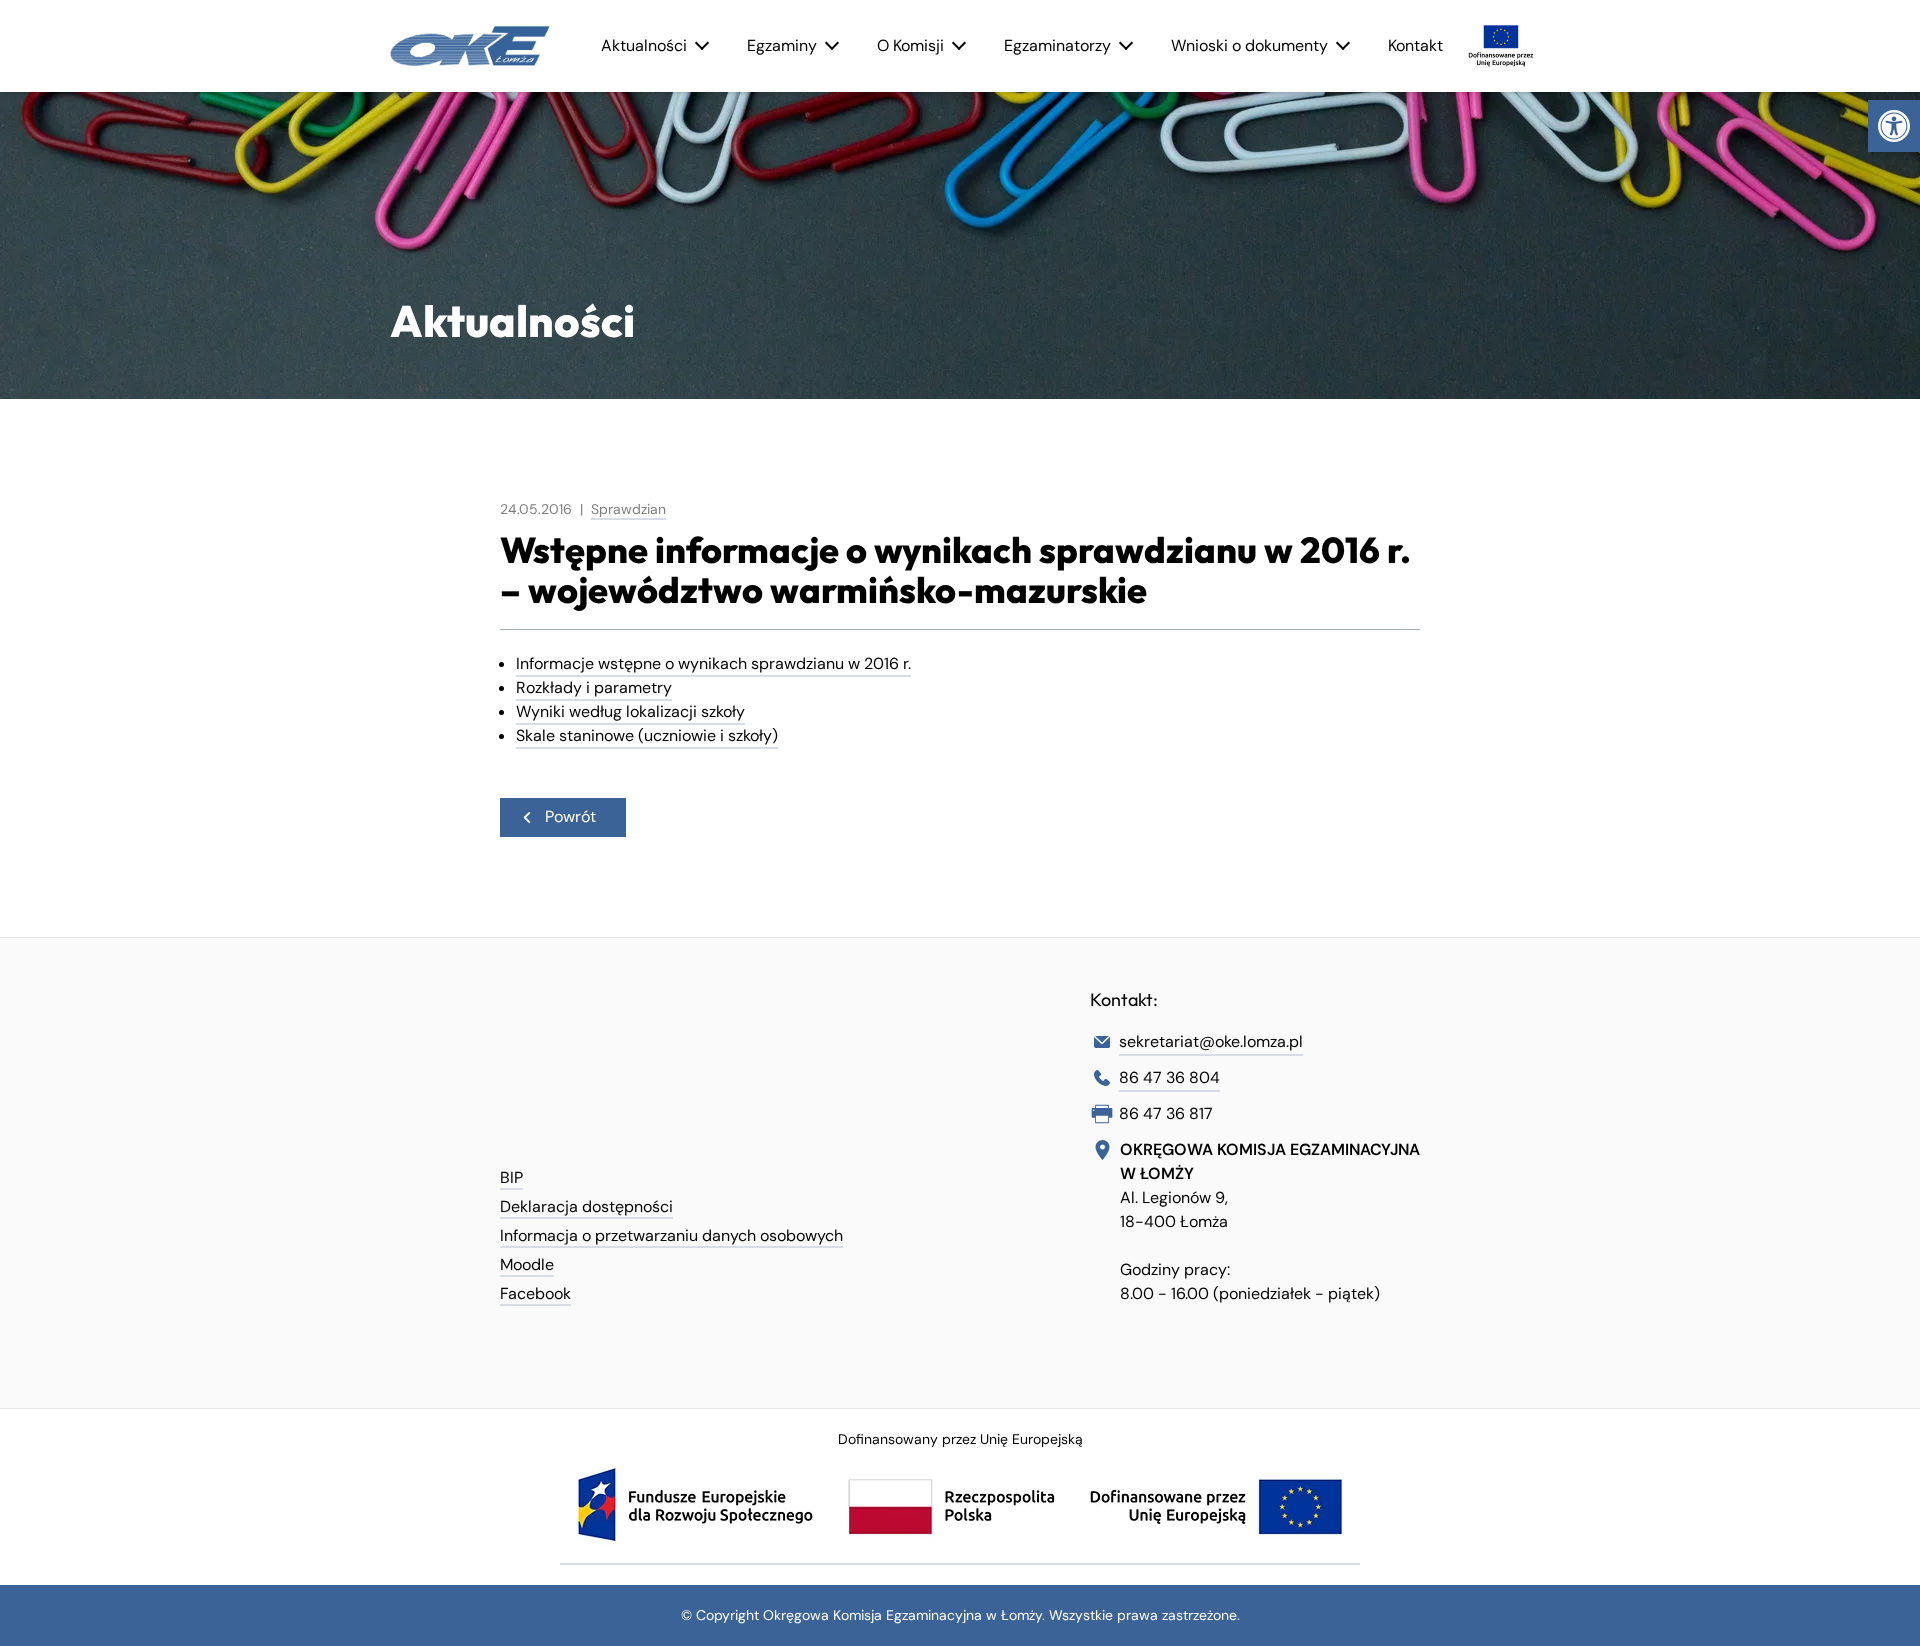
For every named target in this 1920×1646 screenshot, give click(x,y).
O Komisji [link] (910, 45)
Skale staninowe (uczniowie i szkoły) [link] (647, 735)
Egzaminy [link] (782, 45)
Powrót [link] (570, 816)
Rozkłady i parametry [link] (594, 687)
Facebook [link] (535, 1293)
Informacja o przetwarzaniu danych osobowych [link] (671, 1235)
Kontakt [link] (1415, 45)
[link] (1894, 126)
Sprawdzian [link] (628, 509)
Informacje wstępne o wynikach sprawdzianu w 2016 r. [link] (713, 663)
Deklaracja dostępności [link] (586, 1206)
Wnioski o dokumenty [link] (1249, 45)
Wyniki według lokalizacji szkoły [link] (630, 711)
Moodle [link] (527, 1264)
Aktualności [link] (644, 45)
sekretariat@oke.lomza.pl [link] (1211, 1041)
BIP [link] (511, 1177)
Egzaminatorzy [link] (1057, 45)
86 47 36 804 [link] (1169, 1077)
